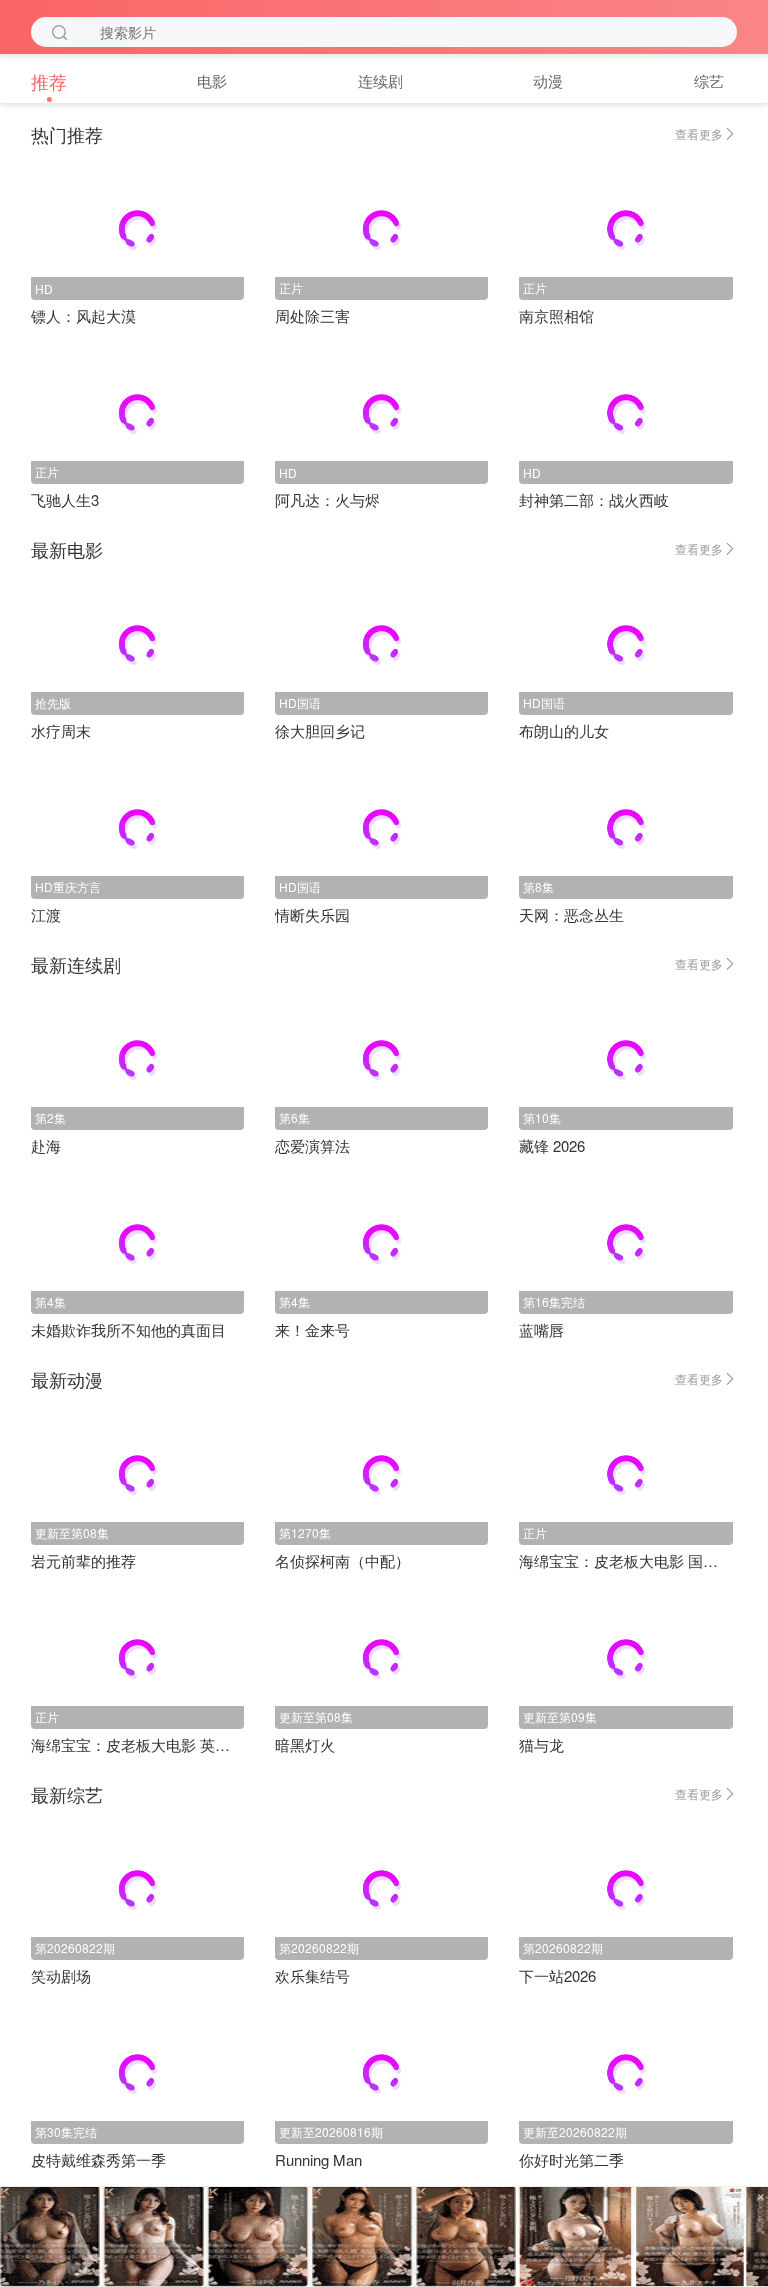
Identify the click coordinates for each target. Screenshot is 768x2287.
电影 (212, 80)
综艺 (709, 80)
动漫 (548, 80)
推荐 (49, 81)
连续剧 (380, 80)
